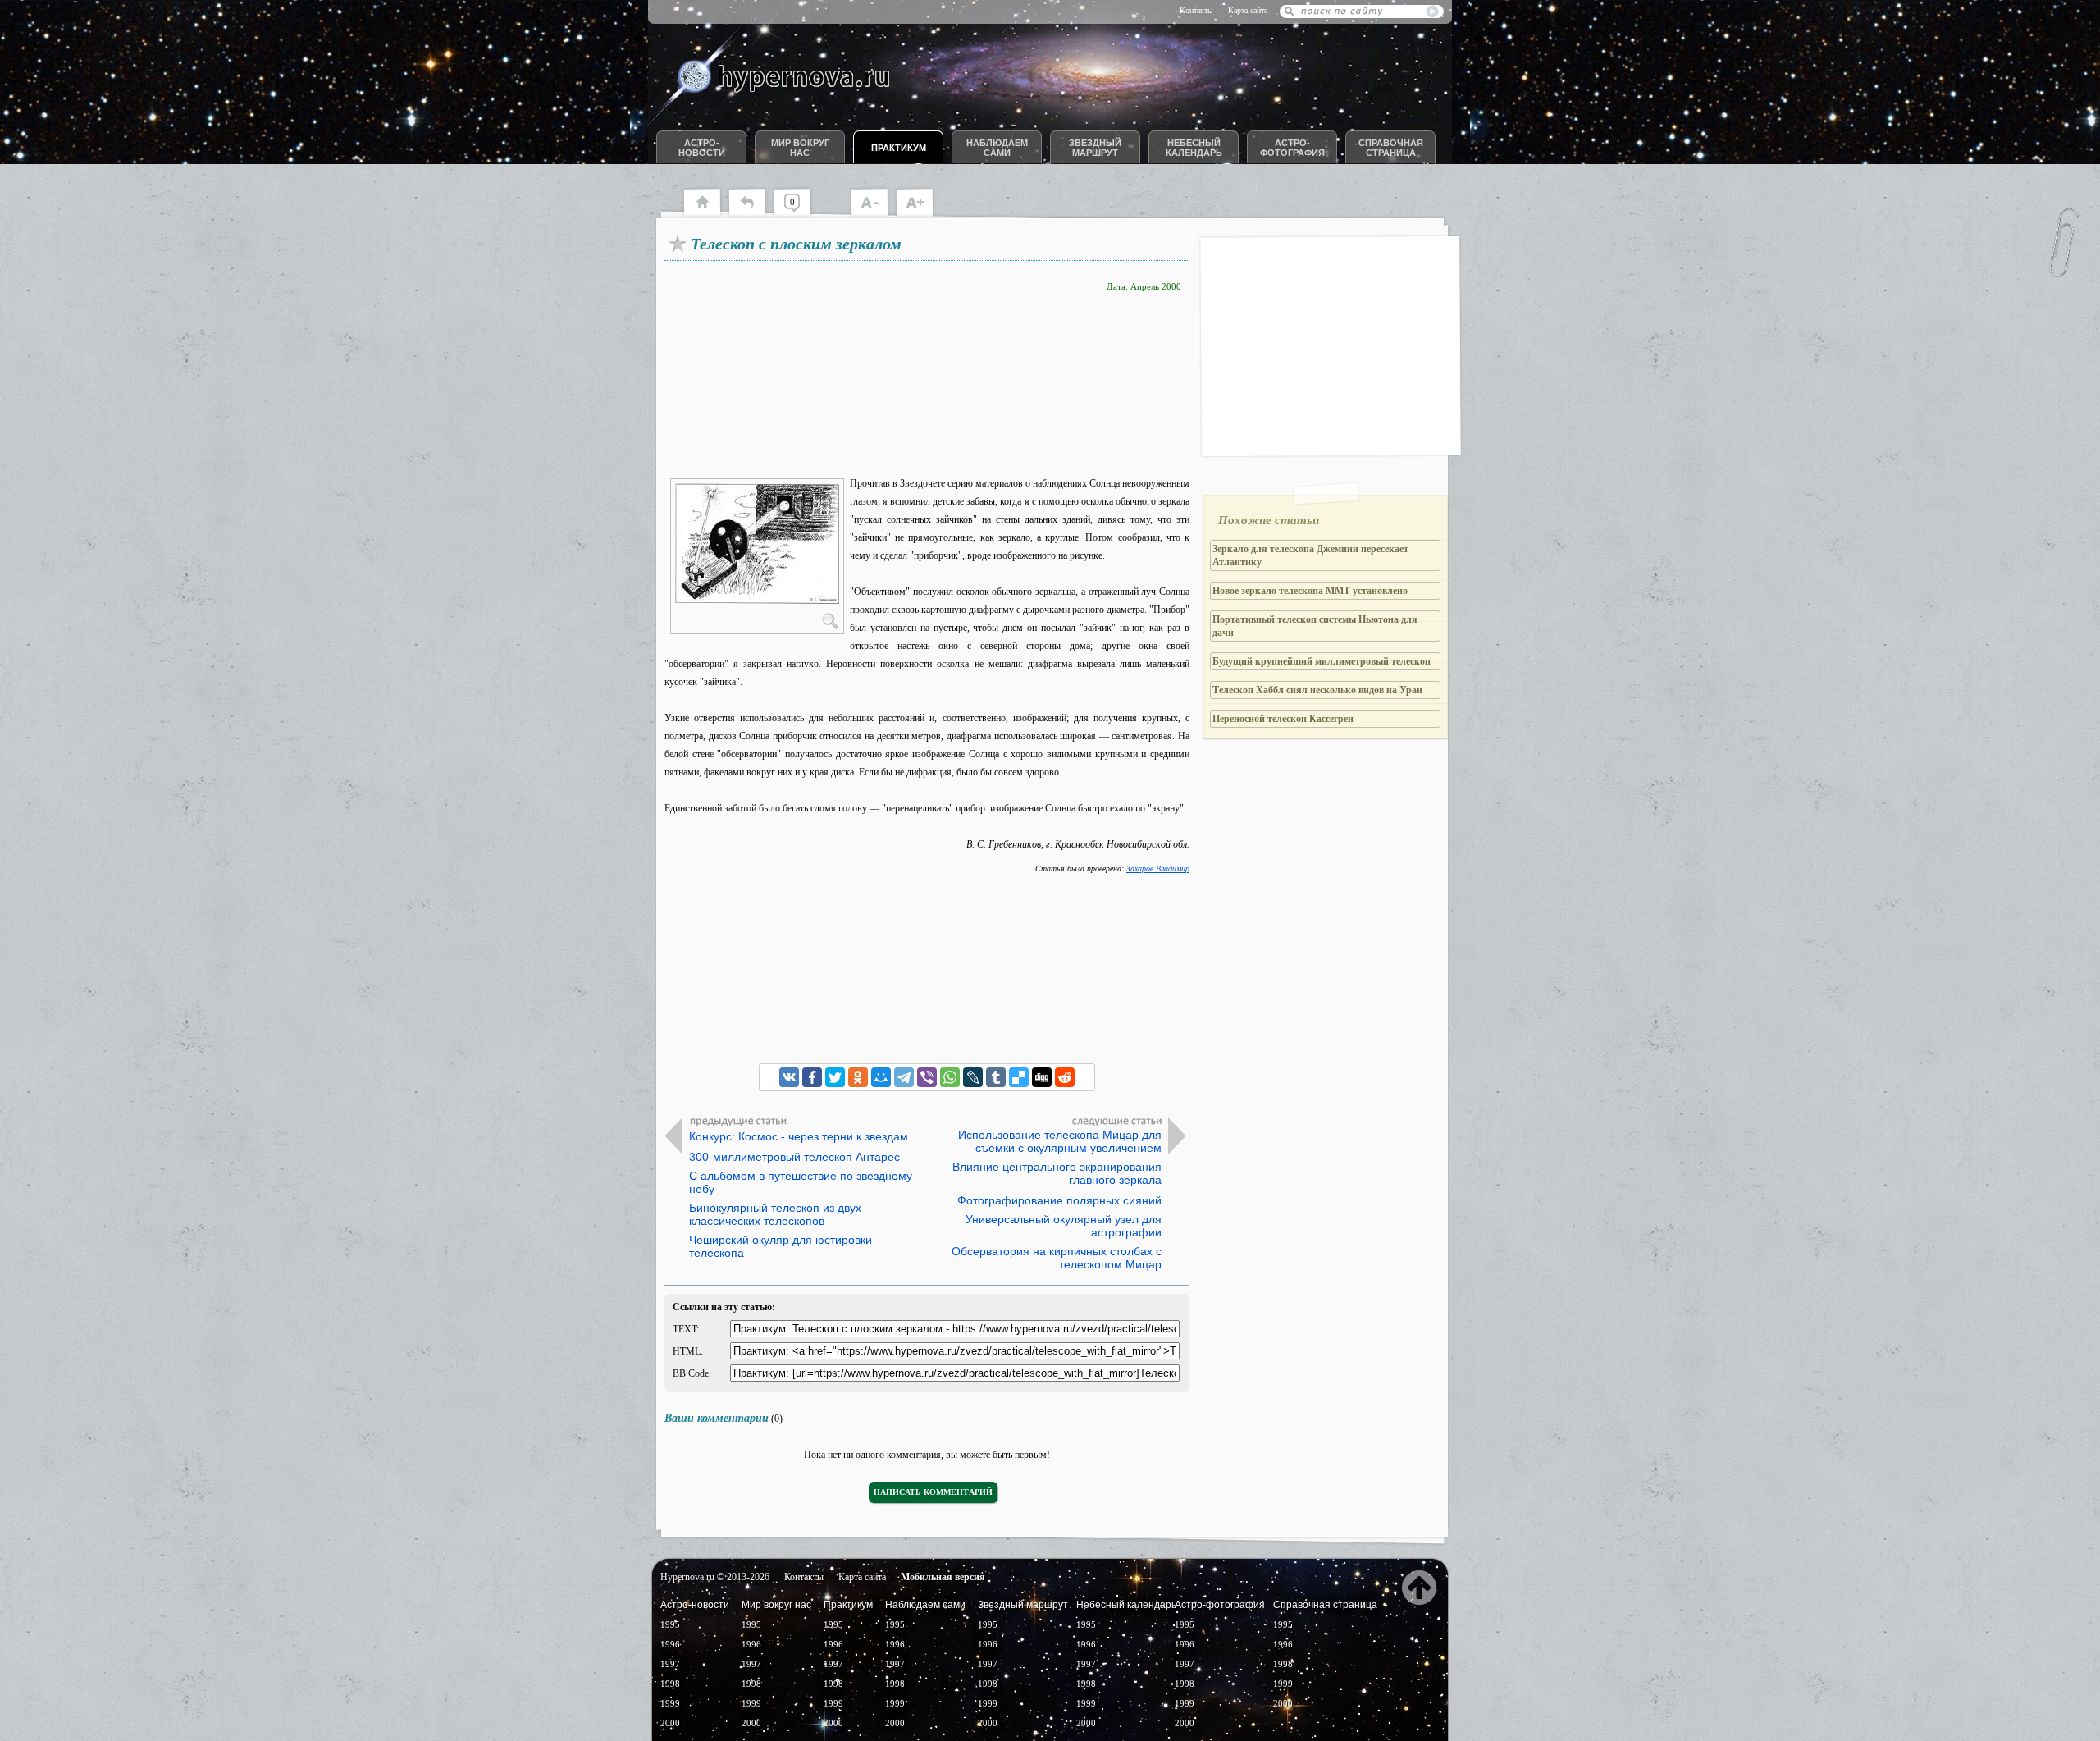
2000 (670, 1723)
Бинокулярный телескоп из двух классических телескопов (775, 1214)
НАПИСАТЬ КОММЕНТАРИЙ (933, 1492)
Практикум (899, 148)
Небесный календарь (1194, 148)
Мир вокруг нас (800, 148)
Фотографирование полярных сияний (1059, 1200)
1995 (670, 1624)
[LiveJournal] (973, 1077)
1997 (670, 1664)
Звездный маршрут (1095, 148)
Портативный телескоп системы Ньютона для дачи (1315, 626)
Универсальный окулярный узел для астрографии (1064, 1226)
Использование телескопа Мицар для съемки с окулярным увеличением (1060, 1141)
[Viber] (927, 1077)
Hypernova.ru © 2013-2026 (715, 1577)
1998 (670, 1684)
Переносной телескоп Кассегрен (1283, 719)
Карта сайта (1248, 10)
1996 (670, 1644)
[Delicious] (1019, 1077)
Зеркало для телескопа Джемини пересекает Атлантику (1310, 555)
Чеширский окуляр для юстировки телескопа (781, 1246)
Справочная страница (1391, 148)
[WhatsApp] (950, 1077)
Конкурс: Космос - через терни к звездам (799, 1136)
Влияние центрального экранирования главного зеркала (1057, 1173)
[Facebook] (812, 1077)
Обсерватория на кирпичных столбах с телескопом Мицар (1057, 1258)
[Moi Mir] (881, 1077)
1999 (670, 1703)
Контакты (1196, 10)
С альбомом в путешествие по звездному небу (801, 1182)
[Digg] (1042, 1077)
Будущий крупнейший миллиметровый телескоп (1322, 661)
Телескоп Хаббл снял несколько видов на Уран (1317, 690)
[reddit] (1065, 1077)
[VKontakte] (789, 1077)
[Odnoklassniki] (858, 1077)
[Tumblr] (996, 1077)
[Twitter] (835, 1077)
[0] (800, 213)
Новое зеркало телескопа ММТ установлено (1310, 591)
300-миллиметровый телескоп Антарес (794, 1157)
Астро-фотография (1292, 148)
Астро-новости (702, 148)
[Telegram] (904, 1077)
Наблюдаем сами (997, 148)
